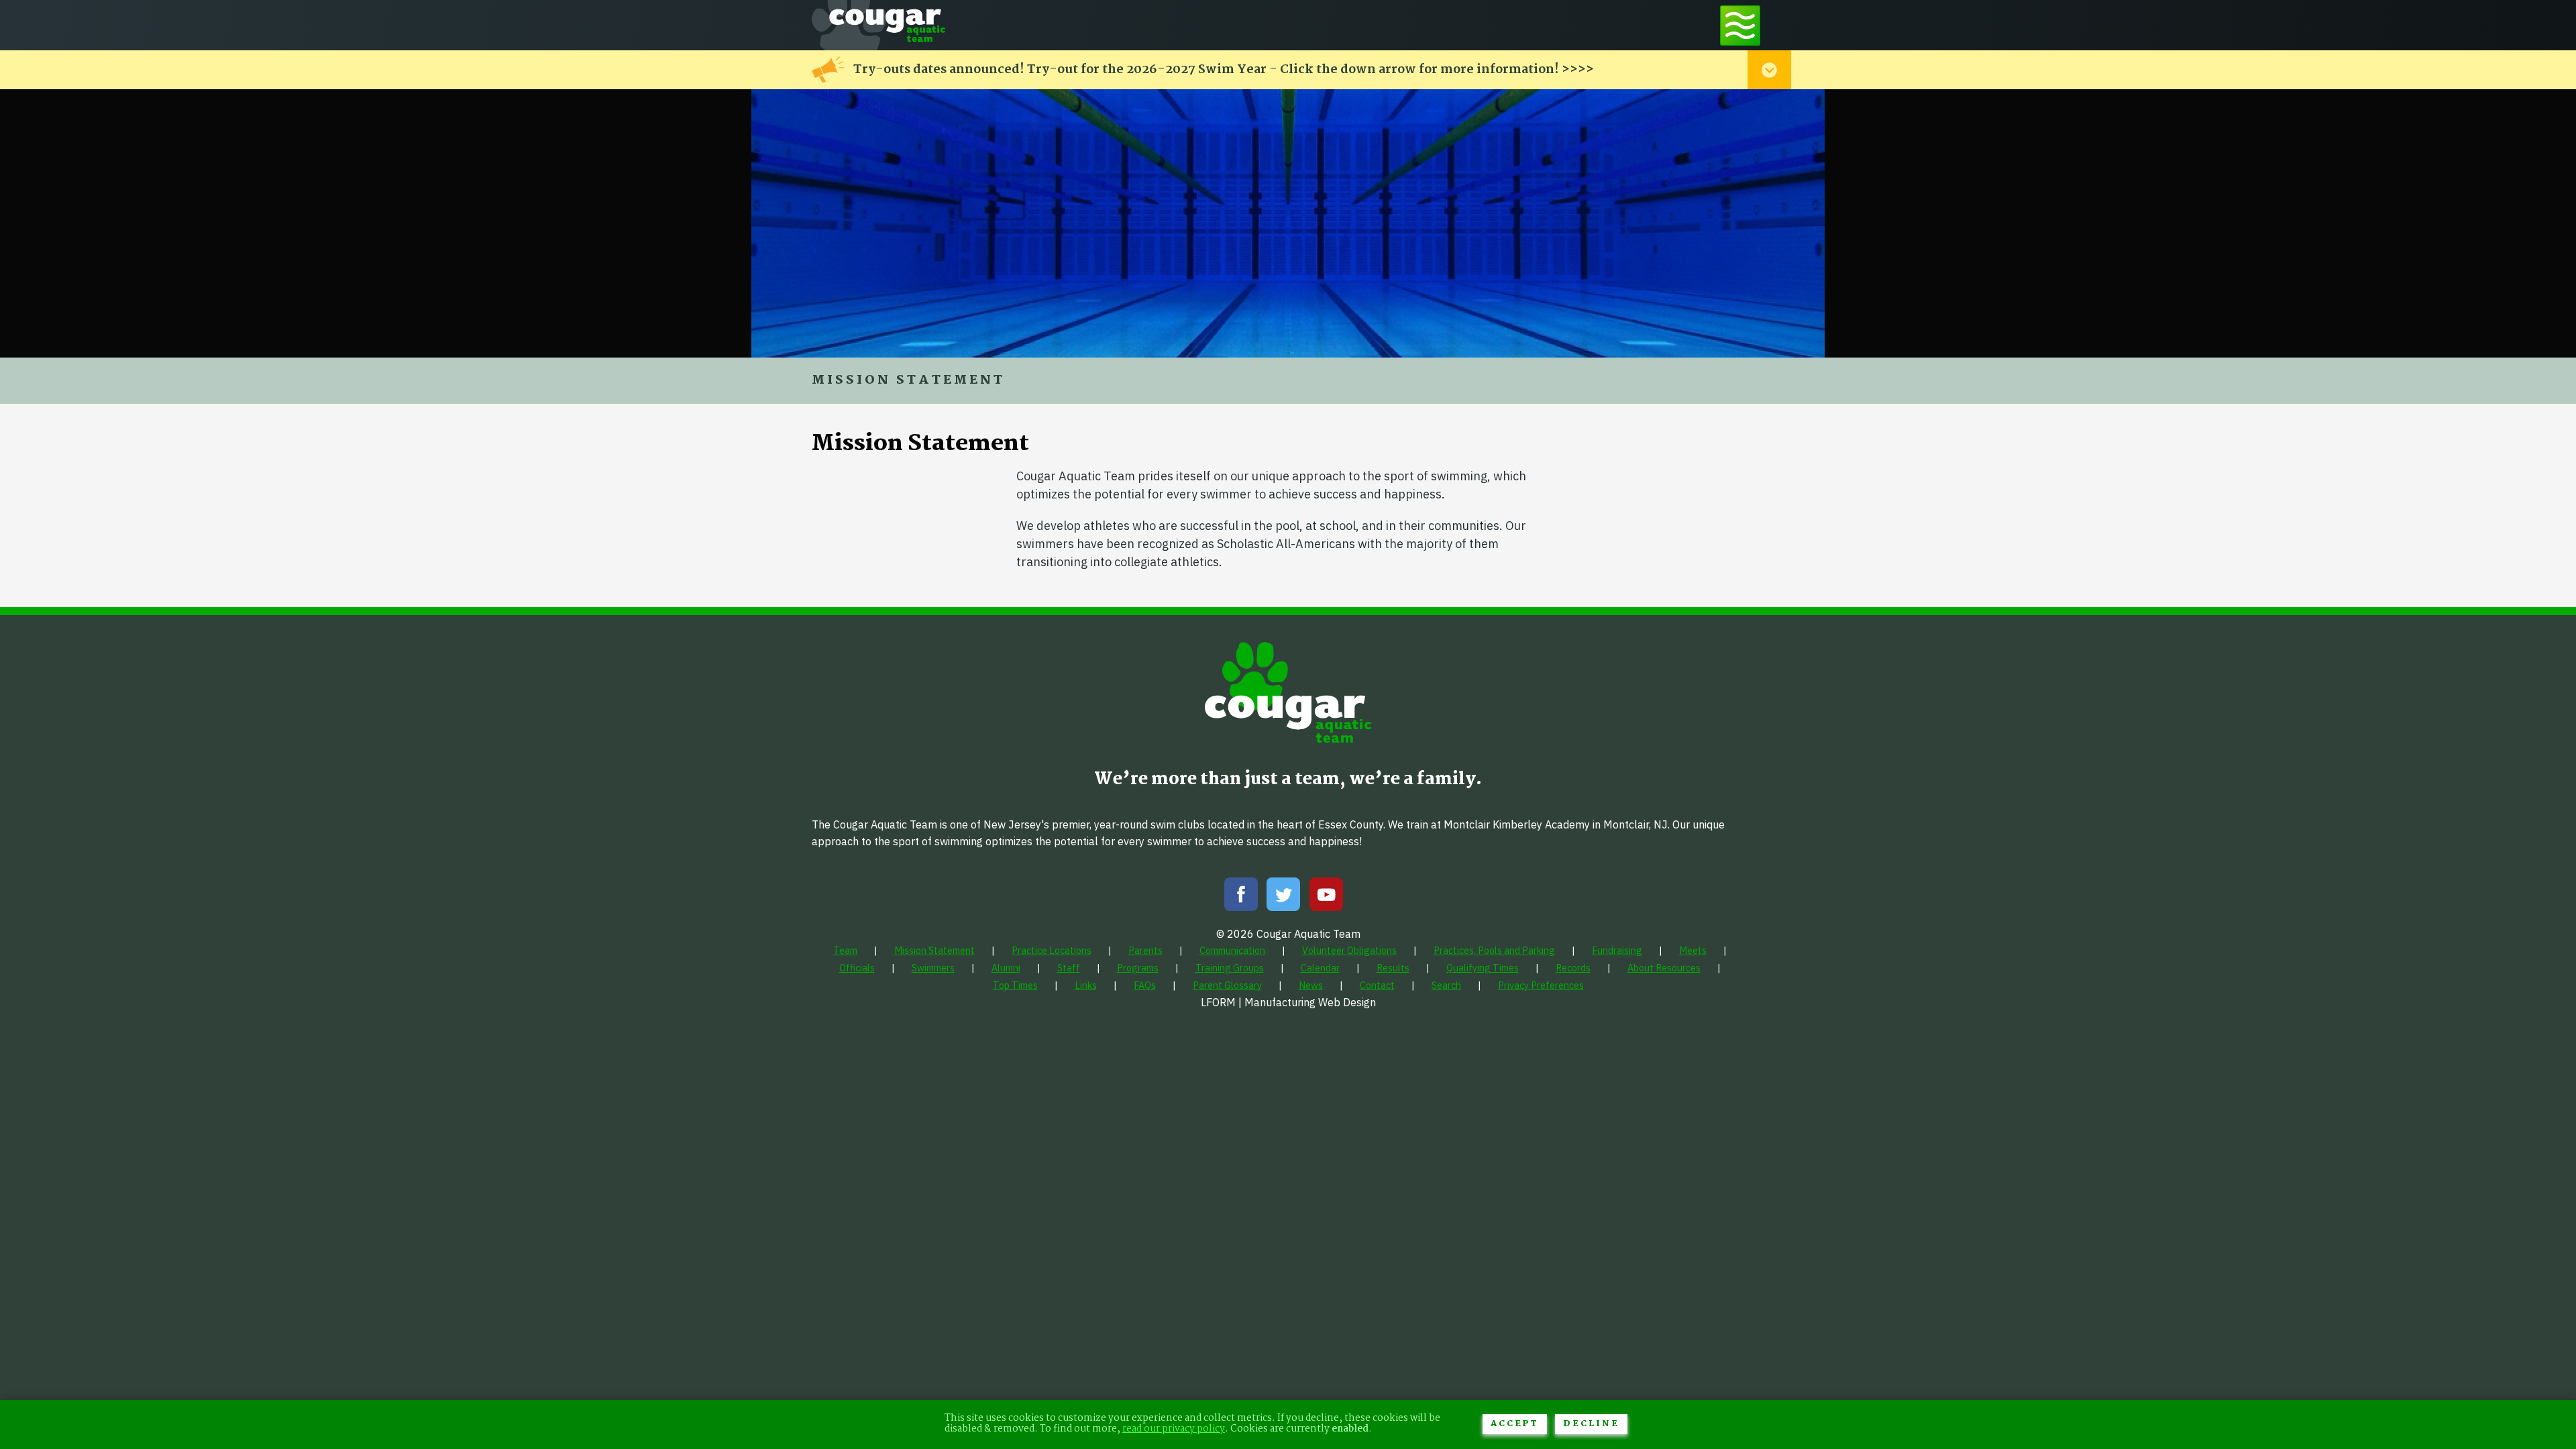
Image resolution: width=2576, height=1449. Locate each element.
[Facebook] (1241, 897)
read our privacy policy (1174, 1429)
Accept (1515, 1424)
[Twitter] (1283, 897)
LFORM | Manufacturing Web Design (1288, 1002)
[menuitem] (845, 950)
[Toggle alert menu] (1769, 70)
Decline (1591, 1424)
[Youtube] (1326, 897)
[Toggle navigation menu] (1740, 25)
